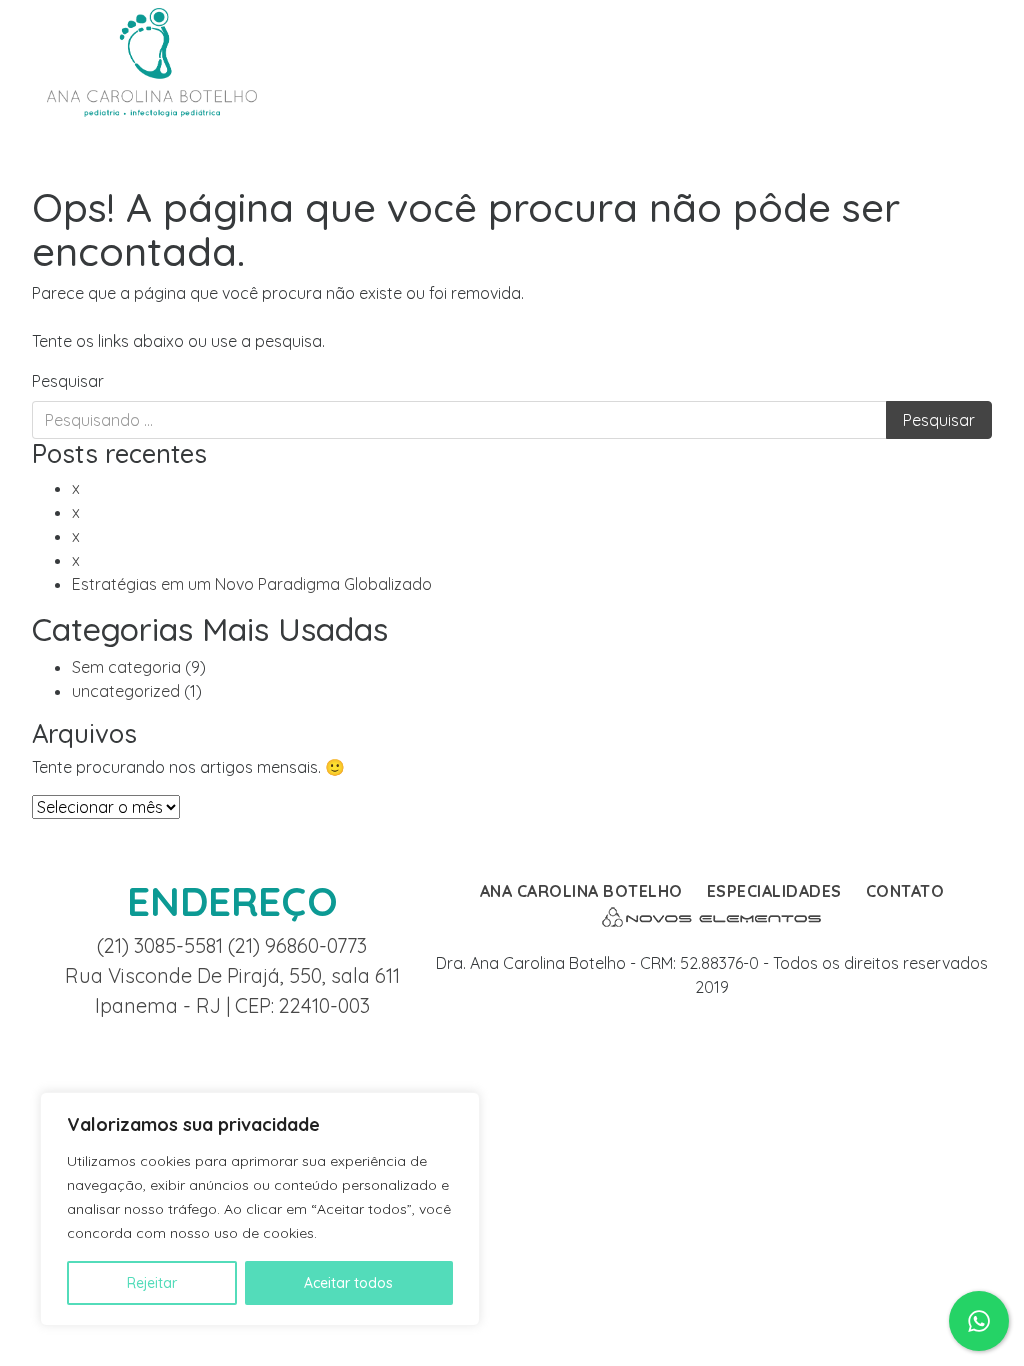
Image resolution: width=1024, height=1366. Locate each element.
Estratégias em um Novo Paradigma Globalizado (252, 584)
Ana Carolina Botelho (581, 891)
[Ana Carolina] (152, 60)
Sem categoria (126, 667)
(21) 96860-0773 (297, 945)
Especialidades (774, 891)
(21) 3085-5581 (162, 945)
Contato (905, 891)
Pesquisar (68, 381)
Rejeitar (152, 1283)
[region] (260, 1209)
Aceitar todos (348, 1283)
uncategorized (126, 691)
